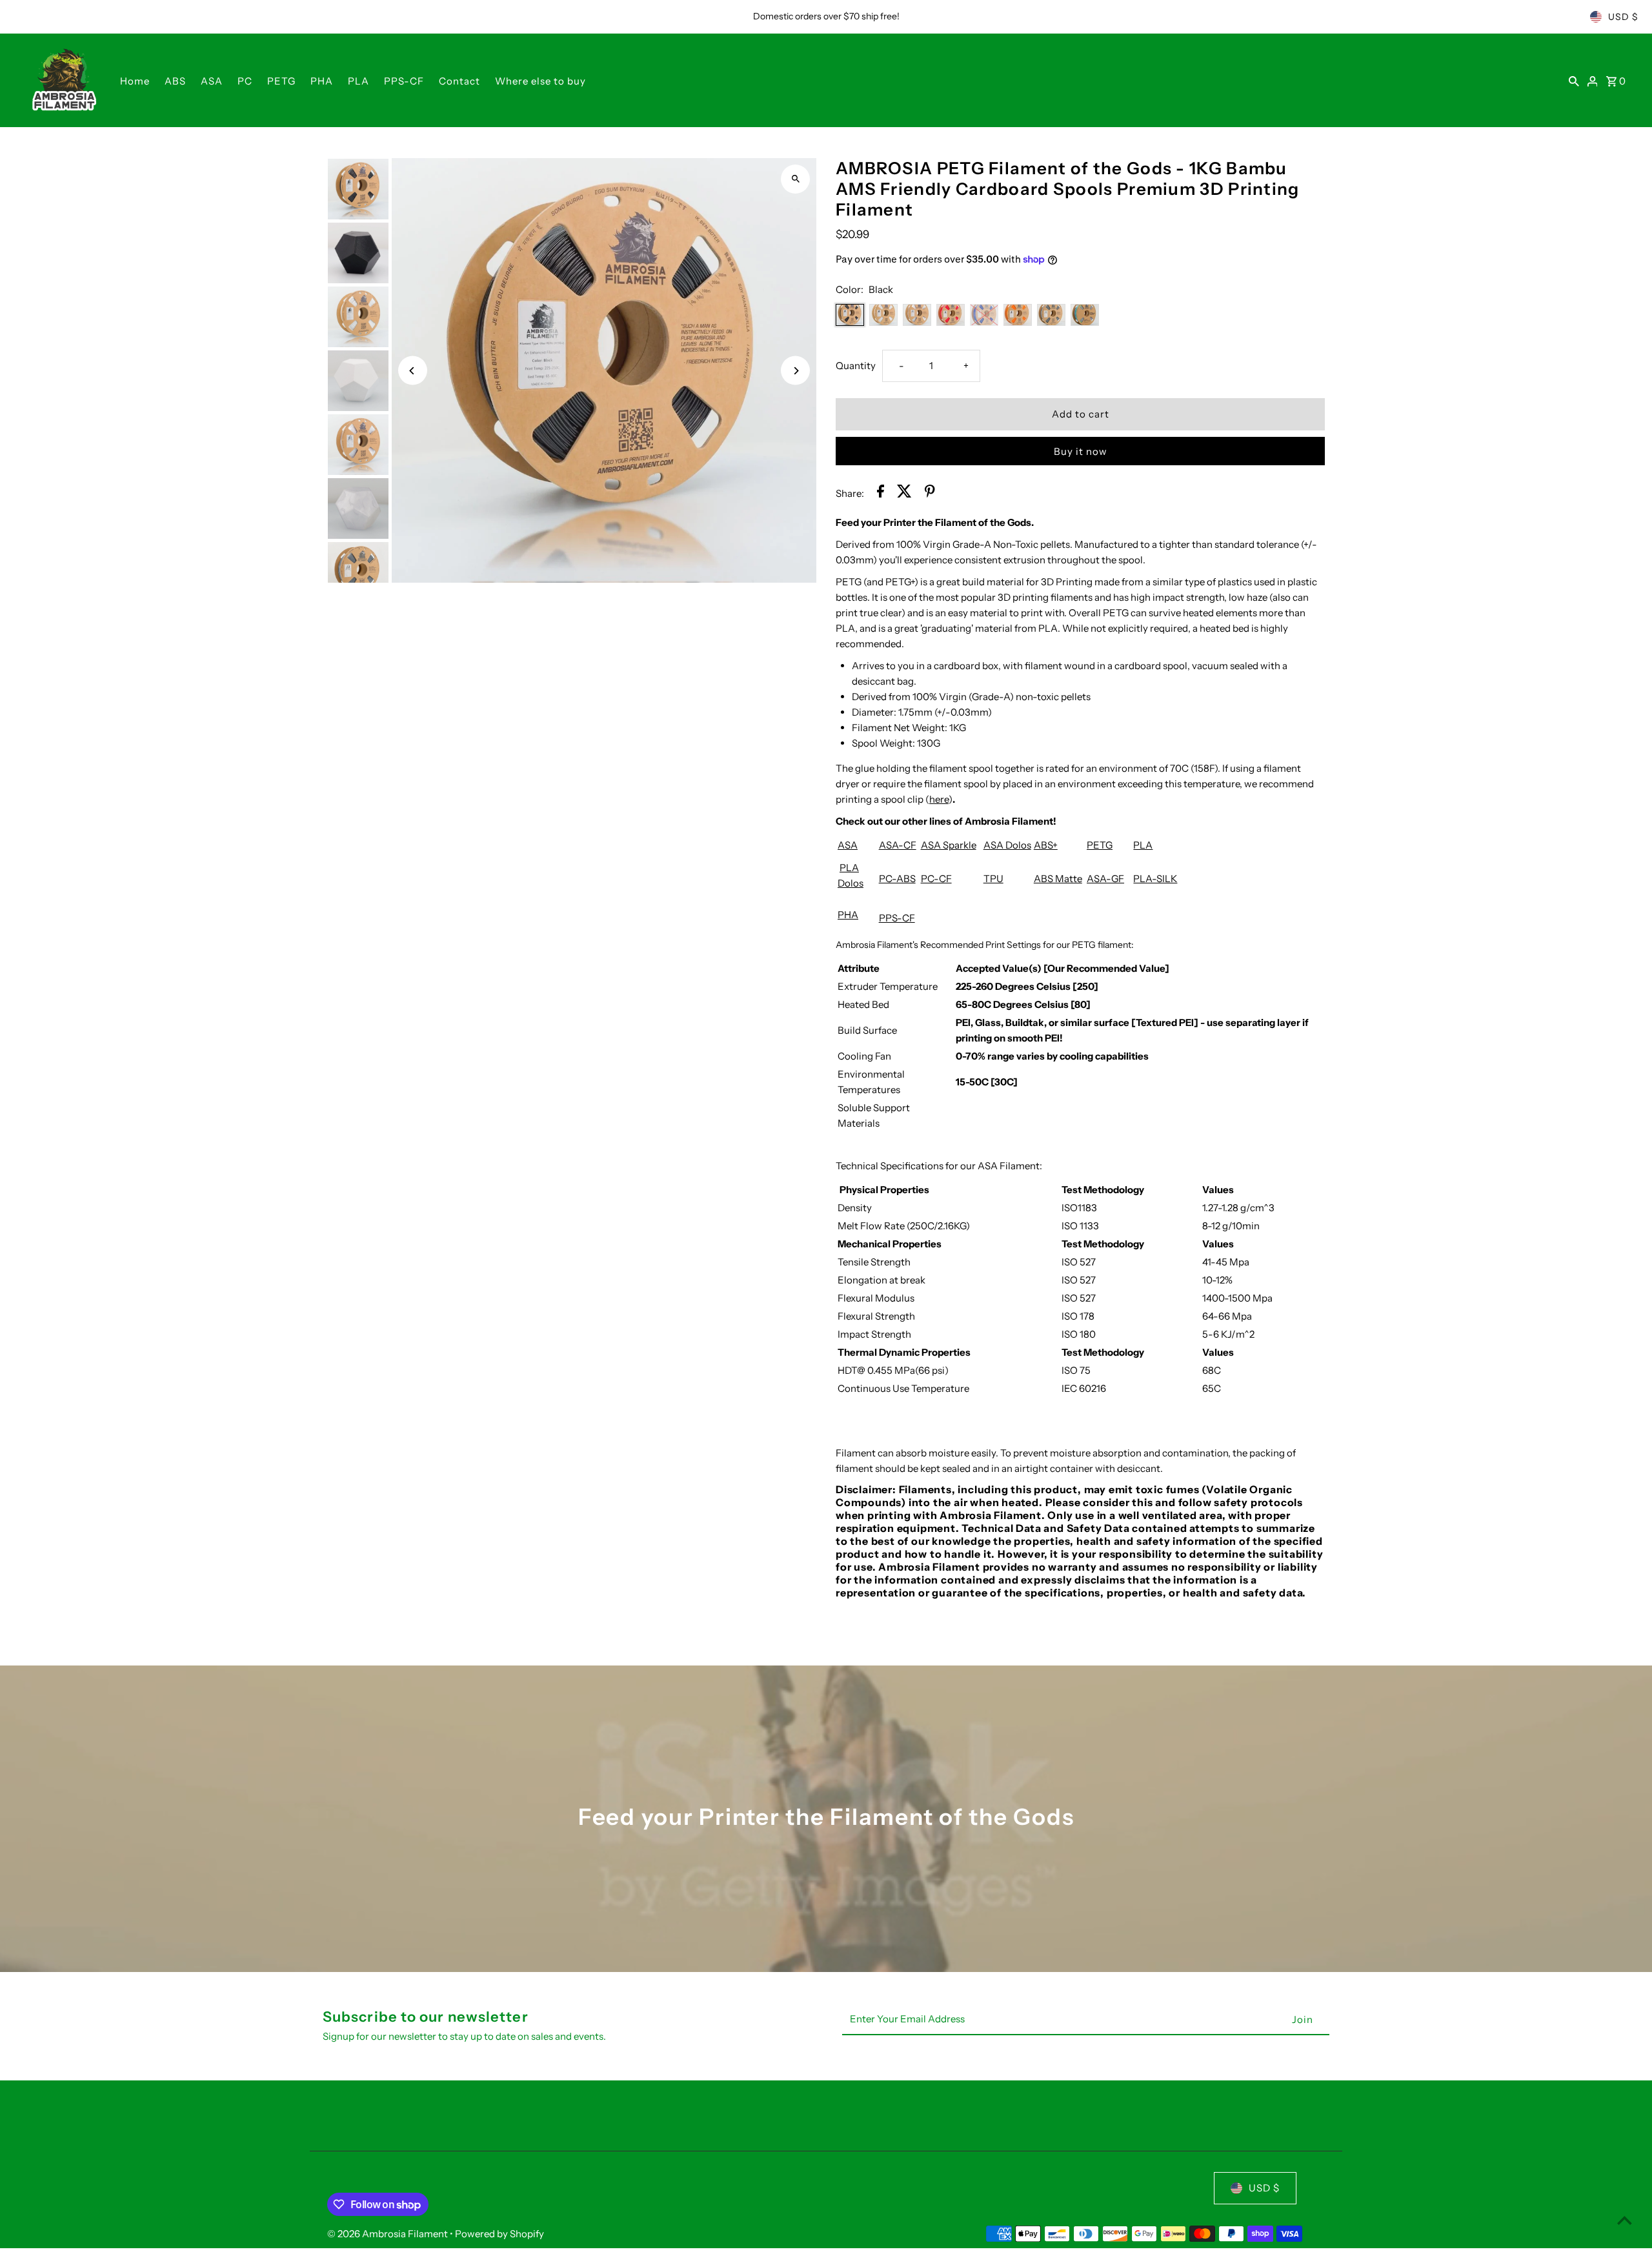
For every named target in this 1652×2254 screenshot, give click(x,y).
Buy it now (1081, 451)
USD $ (1623, 17)
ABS (175, 81)
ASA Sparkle (949, 845)
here (939, 799)
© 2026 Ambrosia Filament (388, 2234)
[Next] (795, 371)
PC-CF (936, 879)
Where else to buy (540, 81)
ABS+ (1046, 845)
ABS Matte (1058, 879)
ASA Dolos (1007, 845)
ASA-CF (898, 845)
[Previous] (413, 371)
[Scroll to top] (1625, 2220)
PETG (281, 81)
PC (245, 81)
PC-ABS (897, 879)
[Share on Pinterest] (930, 493)
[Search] (1574, 81)
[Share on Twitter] (904, 493)
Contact (459, 81)
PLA (358, 81)
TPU (993, 879)
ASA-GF (1105, 879)
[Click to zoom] (795, 179)
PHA (322, 81)
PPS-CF (404, 81)
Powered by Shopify (499, 2234)
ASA (212, 81)
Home (135, 81)
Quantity (856, 366)
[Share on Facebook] (881, 493)
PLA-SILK (1155, 879)
